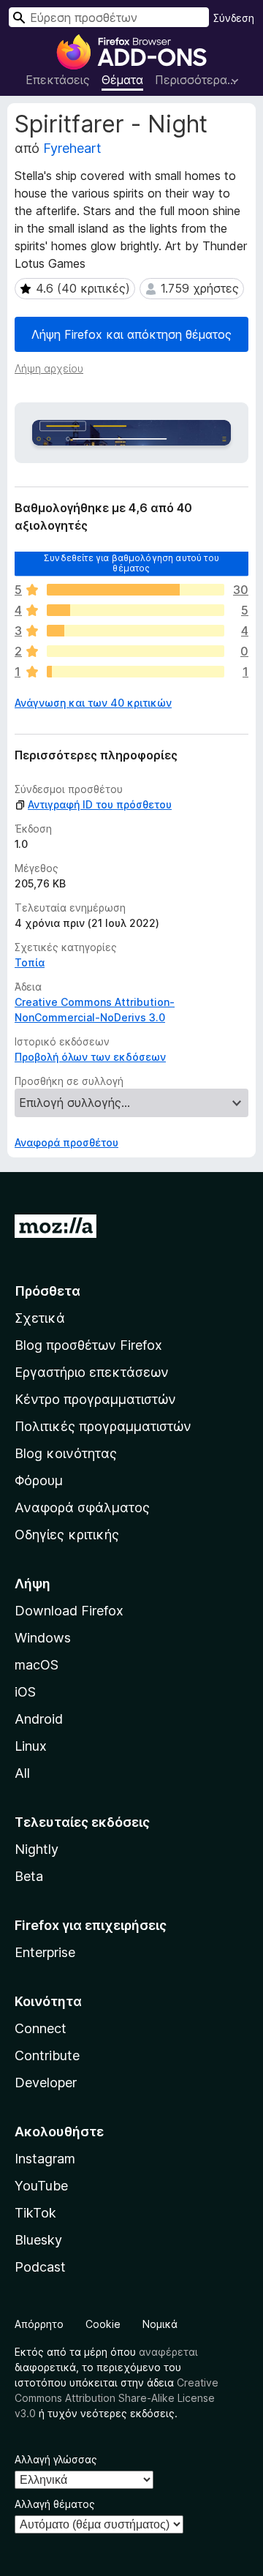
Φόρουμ (39, 1480)
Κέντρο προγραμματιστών (95, 1399)
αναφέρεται (168, 2352)
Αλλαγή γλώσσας (56, 2459)
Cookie (103, 2324)
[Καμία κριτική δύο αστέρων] (136, 651)
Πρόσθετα (47, 1291)
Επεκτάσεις (58, 80)
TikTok (35, 2213)
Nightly (37, 1849)
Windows (43, 1638)
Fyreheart (72, 148)
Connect (41, 2028)
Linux (31, 1746)
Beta (29, 1876)
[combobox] (109, 17)
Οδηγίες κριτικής (67, 1535)
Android (39, 1719)
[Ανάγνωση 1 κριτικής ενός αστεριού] (136, 672)
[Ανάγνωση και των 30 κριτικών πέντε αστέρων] (136, 590)
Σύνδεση (234, 18)
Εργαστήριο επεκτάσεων (92, 1372)
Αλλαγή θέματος (55, 2504)
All (22, 1773)
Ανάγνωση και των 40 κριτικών (93, 703)
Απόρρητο (39, 2324)
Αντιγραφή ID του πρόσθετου (100, 804)
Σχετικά (40, 1318)
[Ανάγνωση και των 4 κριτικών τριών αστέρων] (136, 631)
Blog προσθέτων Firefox (88, 1345)
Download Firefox (69, 1611)
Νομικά (160, 2324)
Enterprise (45, 1952)
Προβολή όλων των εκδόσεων (90, 1057)
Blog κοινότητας (66, 1453)
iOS (25, 1692)
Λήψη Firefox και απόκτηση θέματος (131, 334)
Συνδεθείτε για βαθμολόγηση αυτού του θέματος (131, 563)
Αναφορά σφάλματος (82, 1507)
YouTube (41, 2186)
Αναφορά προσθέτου (66, 1142)
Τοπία (30, 962)
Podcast (40, 2267)
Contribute (47, 2055)
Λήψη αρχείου (49, 368)
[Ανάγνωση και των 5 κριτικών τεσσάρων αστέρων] (136, 610)
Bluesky (38, 2240)
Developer (46, 2083)
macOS (37, 1665)
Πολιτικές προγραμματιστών (103, 1426)
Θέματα (122, 80)
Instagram (45, 2159)
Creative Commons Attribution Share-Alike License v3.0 (117, 2398)
